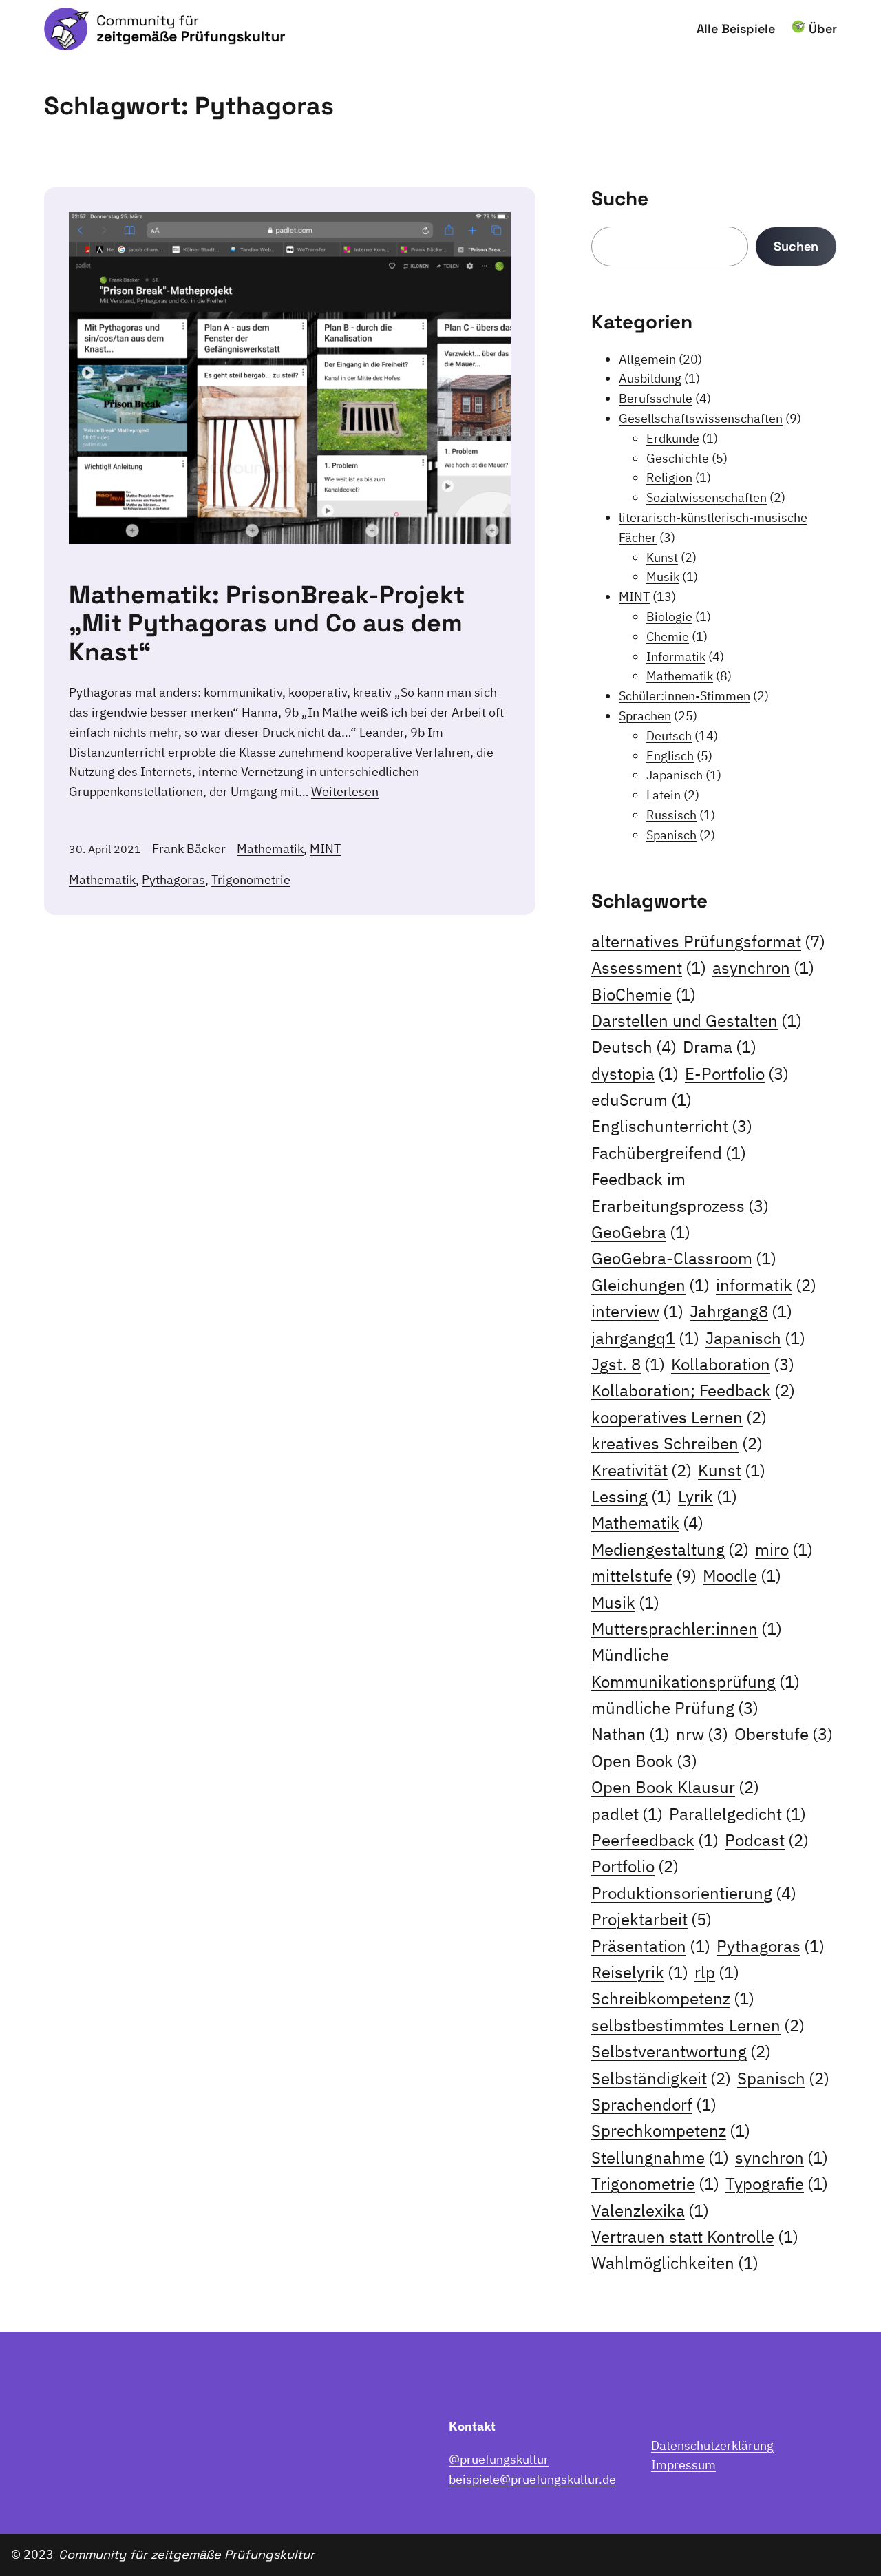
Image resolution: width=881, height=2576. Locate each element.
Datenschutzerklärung (712, 2446)
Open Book (644, 1761)
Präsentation (651, 1946)
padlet (627, 1814)
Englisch (670, 756)
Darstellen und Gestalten (697, 1020)
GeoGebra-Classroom (684, 1258)
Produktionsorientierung (694, 1893)
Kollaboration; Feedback (693, 1390)
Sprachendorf (654, 2104)
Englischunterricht (672, 1126)
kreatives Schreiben (677, 1443)
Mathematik (270, 849)
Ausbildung (650, 378)
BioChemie (644, 994)
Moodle (742, 1575)
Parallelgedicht (737, 1814)
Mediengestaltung (670, 1549)
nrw (702, 1734)
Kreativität (641, 1470)
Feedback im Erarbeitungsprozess (680, 1192)
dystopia (635, 1074)
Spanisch (671, 835)
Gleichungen (650, 1285)
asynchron (763, 967)
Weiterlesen (345, 792)
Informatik (676, 657)
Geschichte (678, 458)
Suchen (796, 246)
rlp (717, 1972)
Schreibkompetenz (673, 1998)
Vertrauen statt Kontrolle (695, 2237)
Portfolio (635, 1866)
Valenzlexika (650, 2210)
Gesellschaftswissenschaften (701, 418)
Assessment (649, 967)
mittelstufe (644, 1575)
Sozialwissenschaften (707, 498)
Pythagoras (173, 880)
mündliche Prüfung (675, 1708)
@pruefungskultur (499, 2459)
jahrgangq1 (645, 1338)
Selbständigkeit (661, 2078)
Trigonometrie (251, 880)
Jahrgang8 (741, 1311)
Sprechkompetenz (671, 2130)
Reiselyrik (640, 1972)
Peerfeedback (655, 1840)
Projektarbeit (651, 1919)
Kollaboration (733, 1364)
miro (784, 1549)
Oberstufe (784, 1734)
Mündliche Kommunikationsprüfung (696, 1668)
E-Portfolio (737, 1074)
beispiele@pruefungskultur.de (532, 2479)
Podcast (767, 1840)
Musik (663, 577)
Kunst (662, 557)
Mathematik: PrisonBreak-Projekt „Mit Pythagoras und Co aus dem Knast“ (267, 624)
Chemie (668, 637)
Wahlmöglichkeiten (675, 2263)
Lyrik (708, 1496)
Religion (669, 478)
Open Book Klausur (675, 1787)
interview (637, 1311)
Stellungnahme (660, 2157)
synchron (782, 2157)
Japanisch (675, 775)
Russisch (671, 815)
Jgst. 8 (628, 1364)
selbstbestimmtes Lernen (698, 2025)
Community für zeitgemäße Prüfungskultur (187, 2554)
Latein (664, 795)
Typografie (777, 2184)
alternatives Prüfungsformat (708, 941)
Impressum (683, 2465)
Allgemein (647, 359)
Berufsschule (656, 398)
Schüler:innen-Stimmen (684, 696)
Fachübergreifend (669, 1153)
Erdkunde (673, 438)
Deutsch (669, 736)
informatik (766, 1285)
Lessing (631, 1496)
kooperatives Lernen (679, 1417)
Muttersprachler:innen (687, 1629)
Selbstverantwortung (681, 2051)
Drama (720, 1047)
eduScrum (641, 1100)
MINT (325, 849)
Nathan (630, 1734)
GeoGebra (641, 1232)
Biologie (669, 617)
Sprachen (645, 716)
